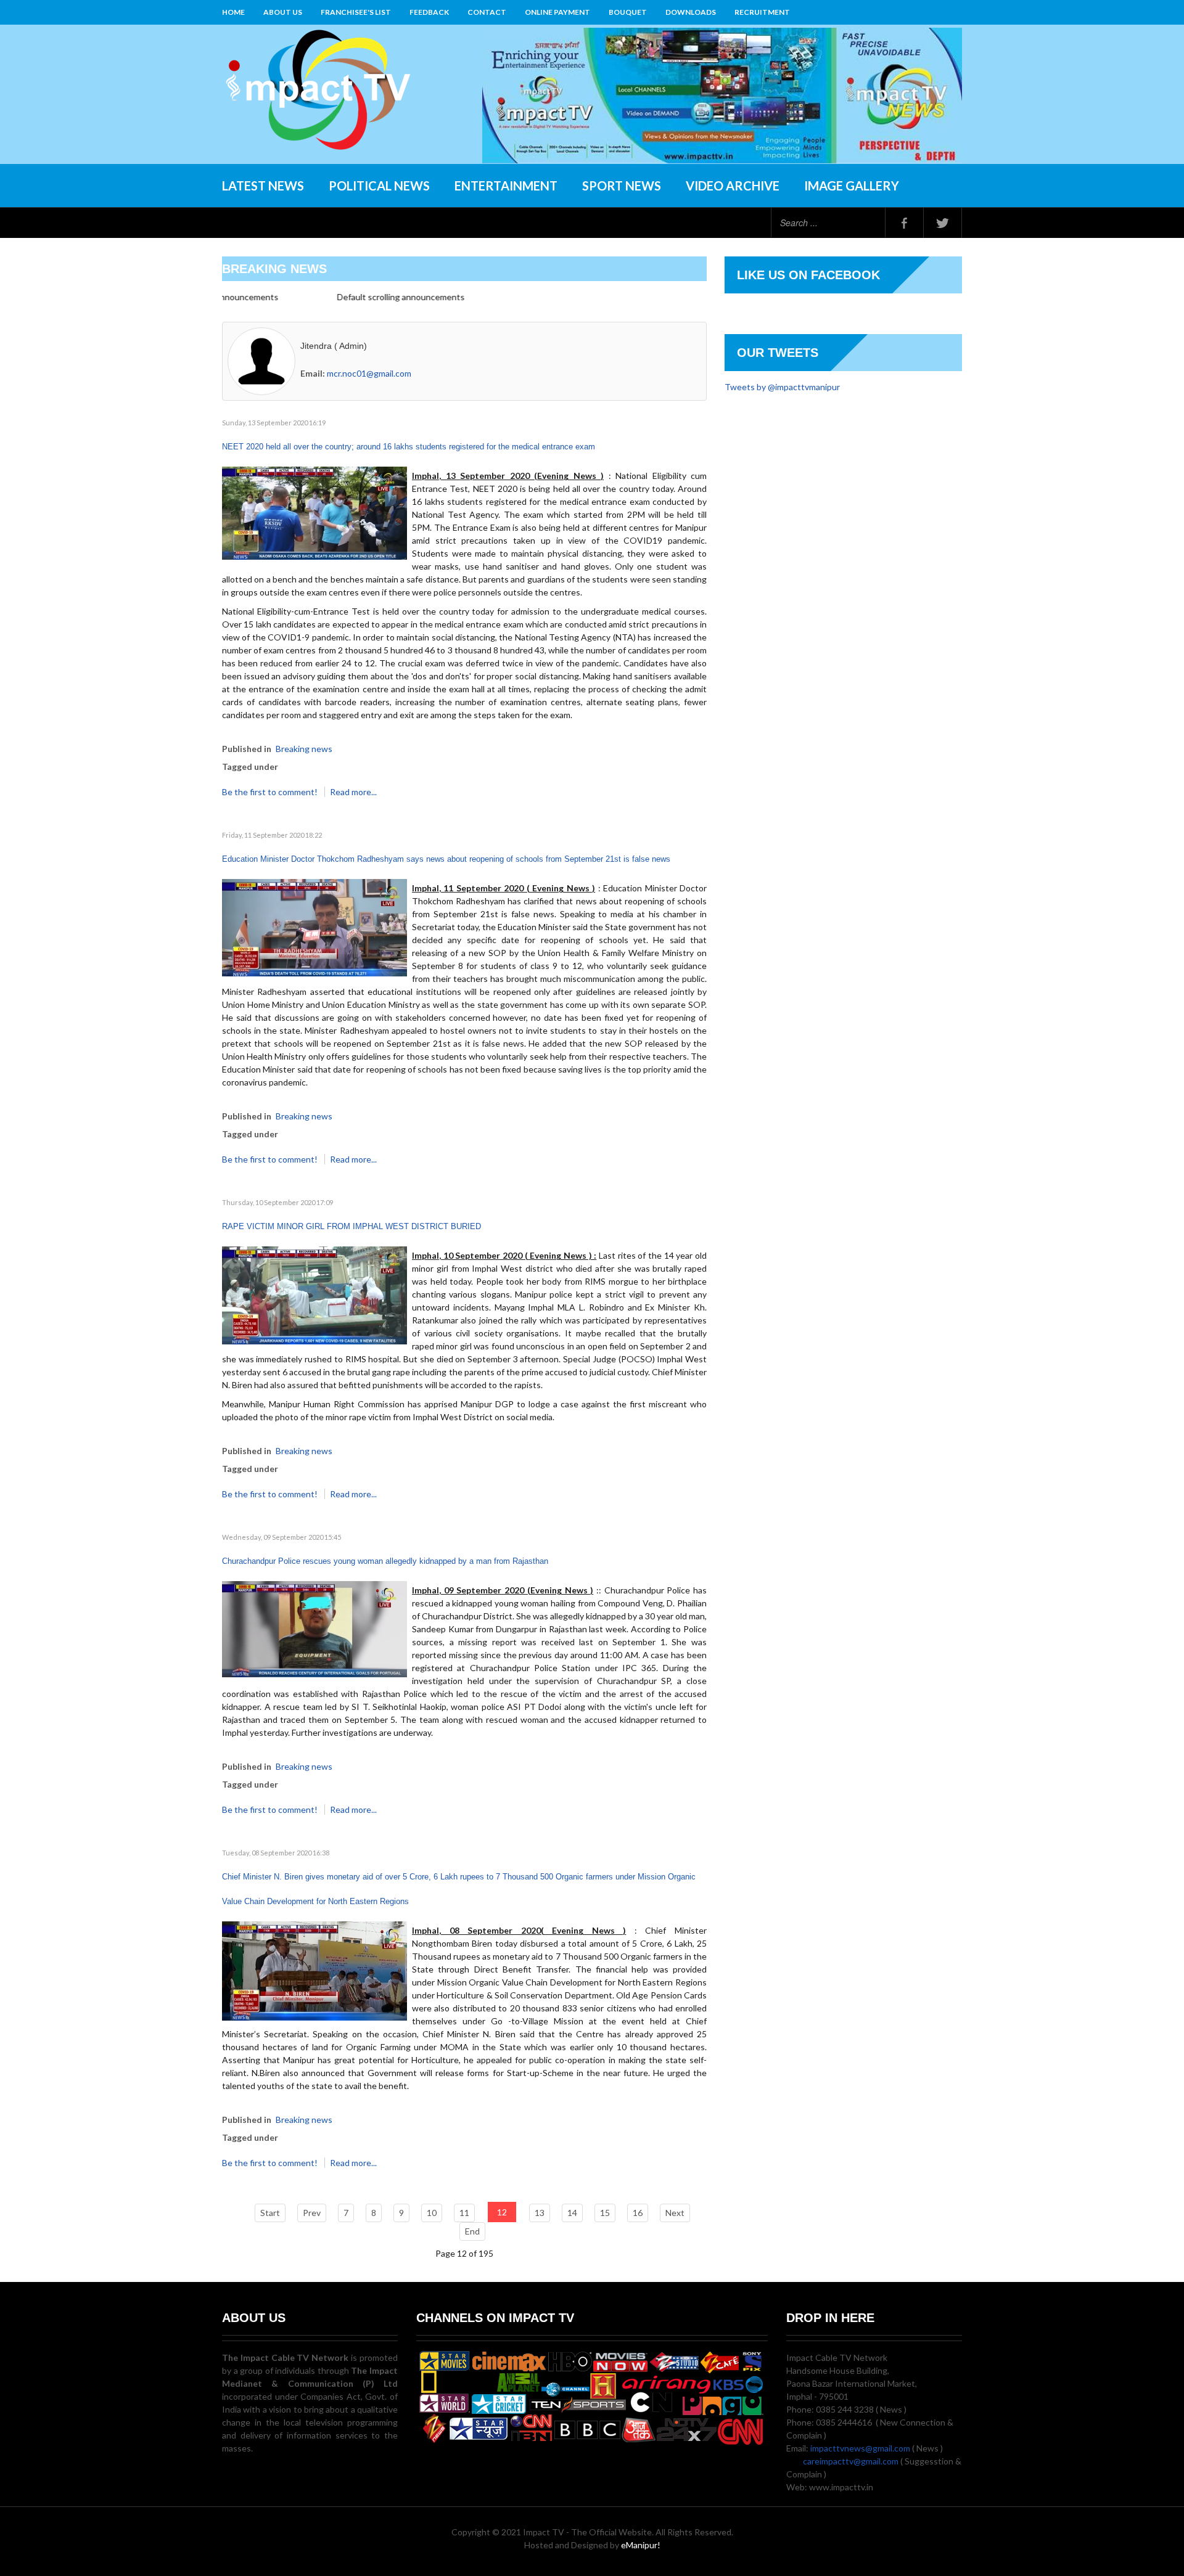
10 (432, 2213)
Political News (379, 186)
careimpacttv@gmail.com (851, 2461)
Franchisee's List (356, 12)
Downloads (691, 12)
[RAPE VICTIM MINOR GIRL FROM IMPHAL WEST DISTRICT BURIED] (314, 1294)
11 (464, 2213)
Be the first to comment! (271, 792)
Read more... (353, 792)
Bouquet (628, 12)
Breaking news (304, 749)
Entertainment (506, 186)
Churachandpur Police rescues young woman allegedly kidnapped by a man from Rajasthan (385, 1561)
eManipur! (641, 2545)
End (472, 2231)
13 (540, 2213)
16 (638, 2213)
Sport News (622, 186)
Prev (312, 2213)
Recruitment (762, 12)
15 (605, 2213)
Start (270, 2213)
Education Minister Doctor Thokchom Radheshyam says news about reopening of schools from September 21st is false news (446, 859)
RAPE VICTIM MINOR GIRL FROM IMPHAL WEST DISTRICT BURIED (351, 1226)
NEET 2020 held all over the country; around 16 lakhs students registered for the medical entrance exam (409, 447)
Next (675, 2213)
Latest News (263, 186)
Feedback (429, 12)
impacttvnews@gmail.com (860, 2448)
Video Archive (733, 186)
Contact (487, 12)
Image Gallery (852, 186)
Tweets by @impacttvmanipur (782, 387)
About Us (283, 12)
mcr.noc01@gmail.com (369, 373)
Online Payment (557, 12)
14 (572, 2213)
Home (233, 12)
